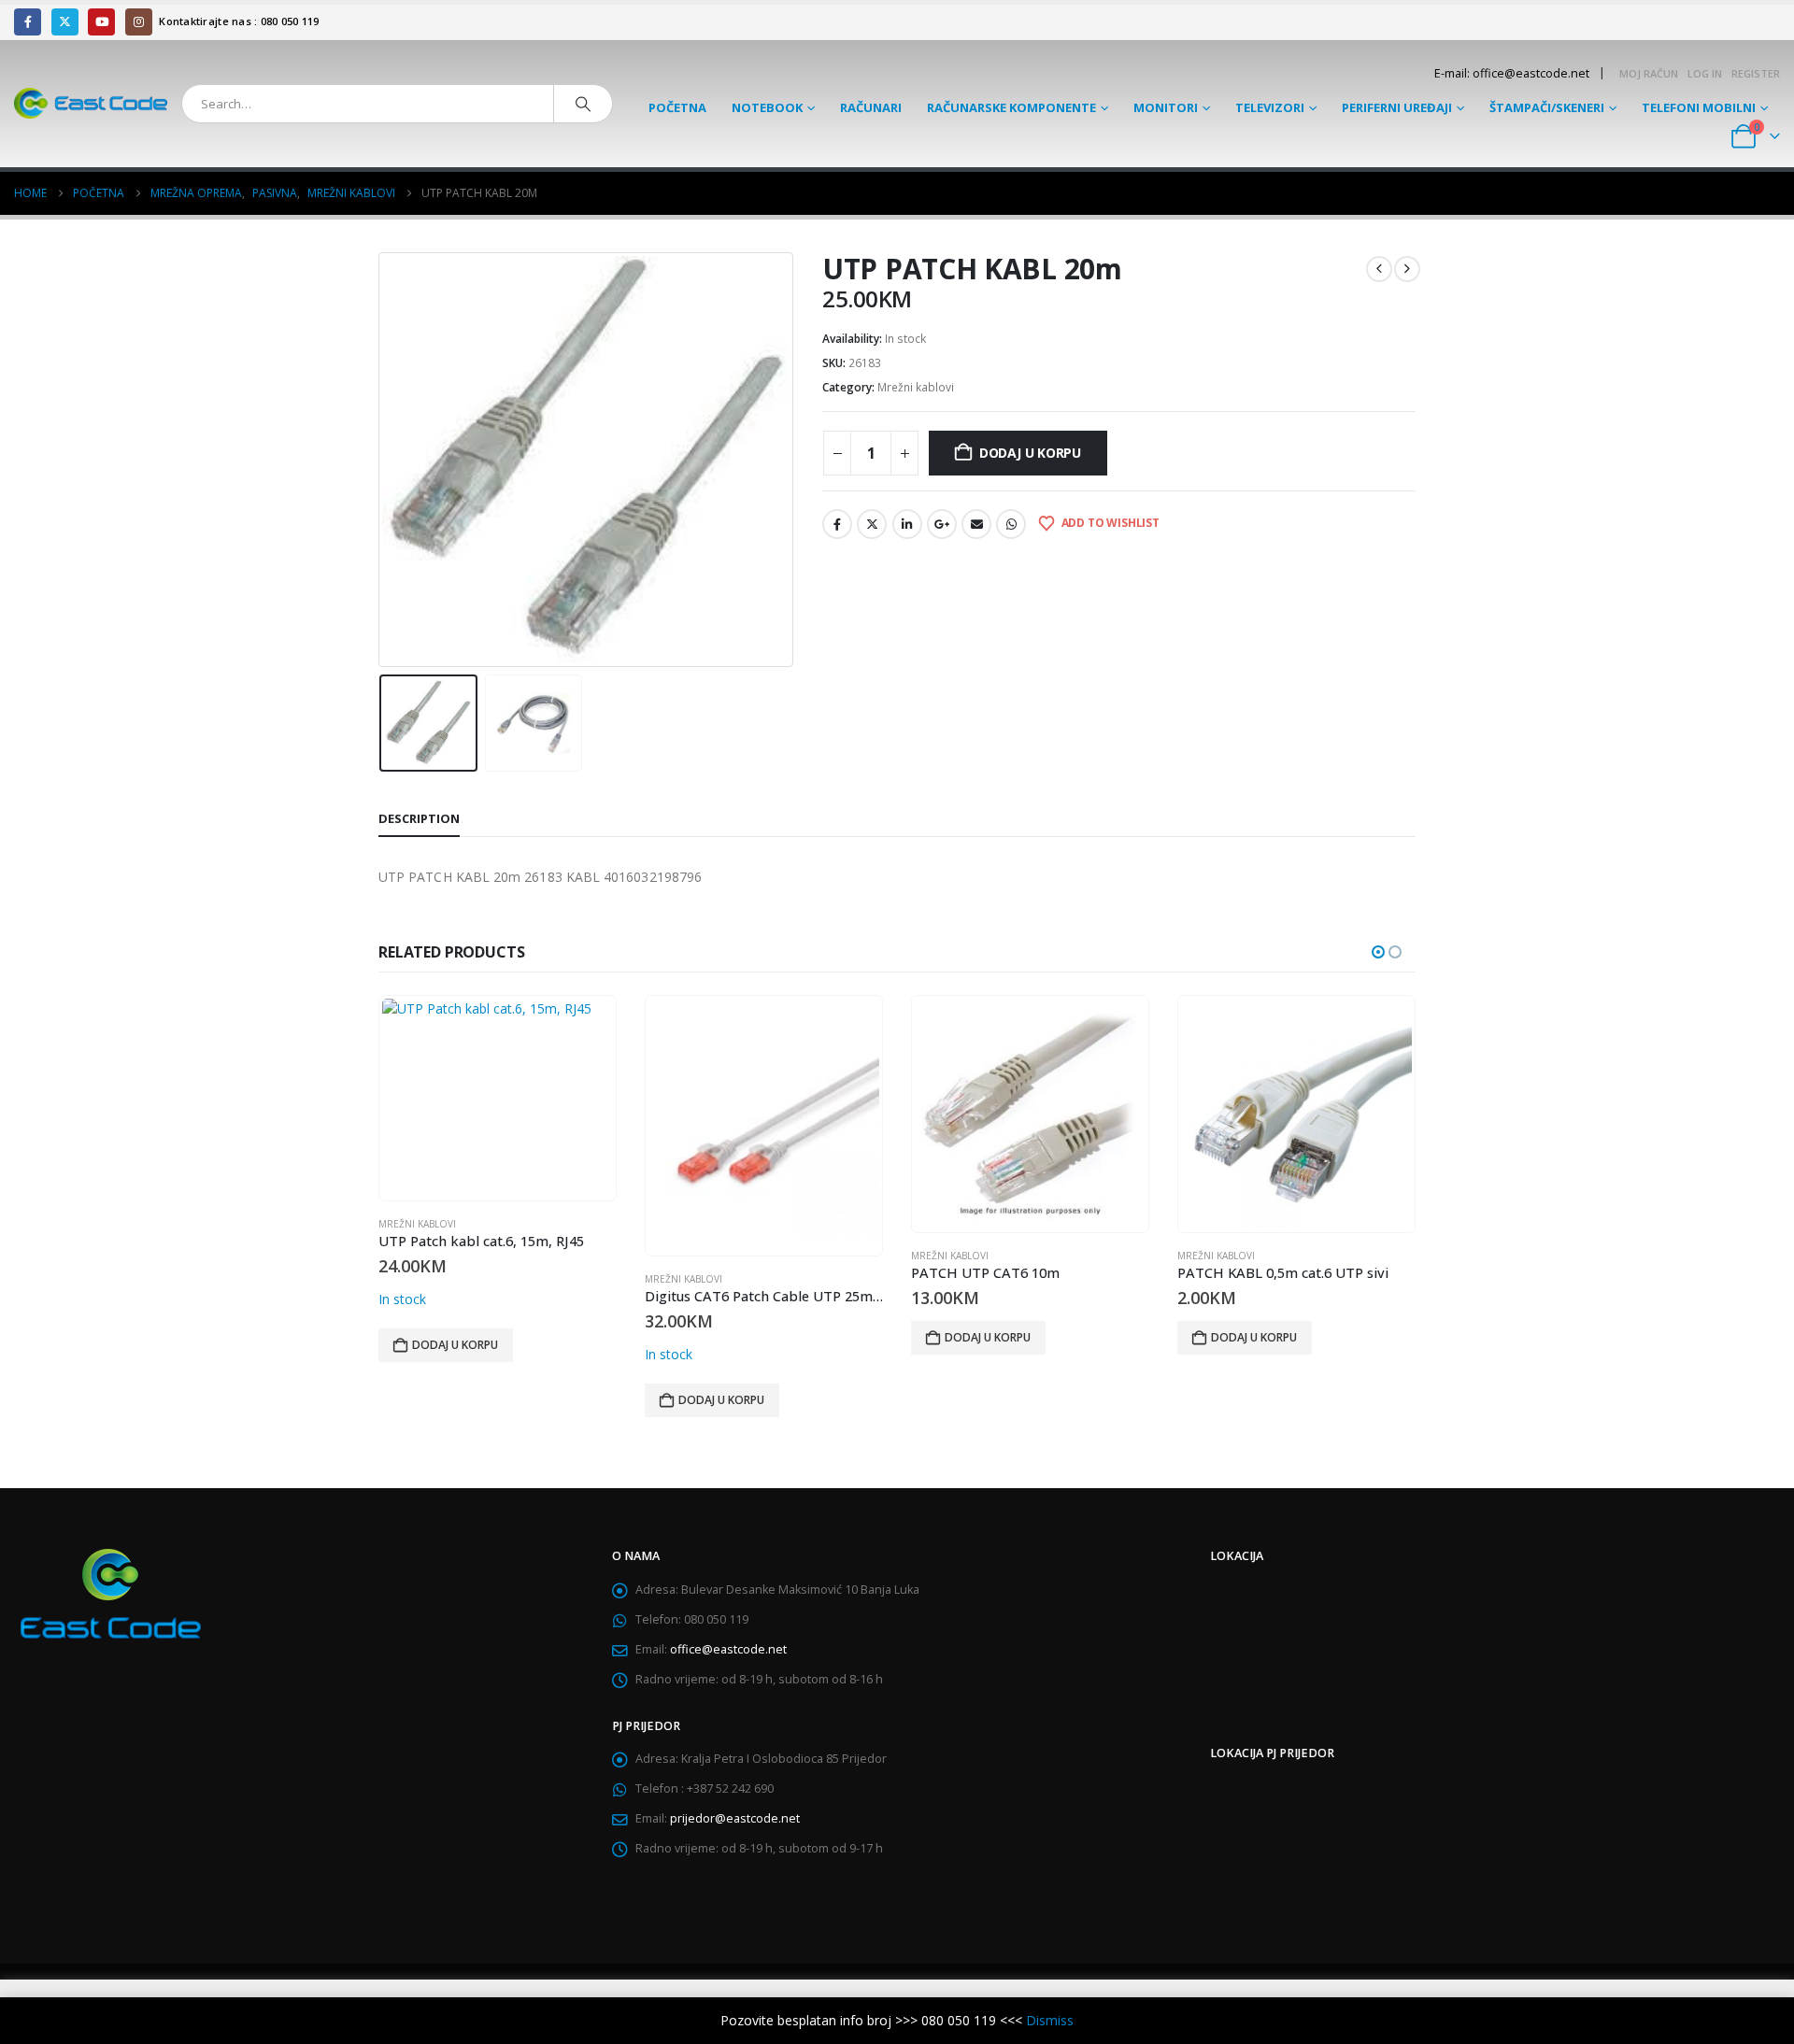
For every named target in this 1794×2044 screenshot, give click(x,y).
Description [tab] (419, 818)
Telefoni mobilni (1699, 107)
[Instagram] (139, 22)
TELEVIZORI (1270, 107)
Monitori (1166, 107)
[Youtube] (101, 22)
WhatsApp (1011, 524)
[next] (1407, 269)
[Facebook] (28, 22)
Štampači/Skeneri (1547, 107)
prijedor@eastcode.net (735, 1818)
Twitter (872, 524)
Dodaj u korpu (1030, 453)
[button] (383, 460)
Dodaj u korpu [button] (455, 1345)
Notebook (767, 107)
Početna (677, 107)
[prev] (1379, 269)
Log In (1705, 73)
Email (976, 524)
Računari (871, 107)
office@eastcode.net (728, 1649)
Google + (942, 524)
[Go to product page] (497, 1098)
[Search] (583, 104)
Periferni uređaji (1397, 107)
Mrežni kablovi (916, 387)
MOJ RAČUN (1649, 73)
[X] (65, 22)
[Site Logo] (91, 103)
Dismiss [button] (1050, 2020)
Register (1756, 73)
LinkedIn (907, 524)
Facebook (837, 524)
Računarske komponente (1011, 107)
